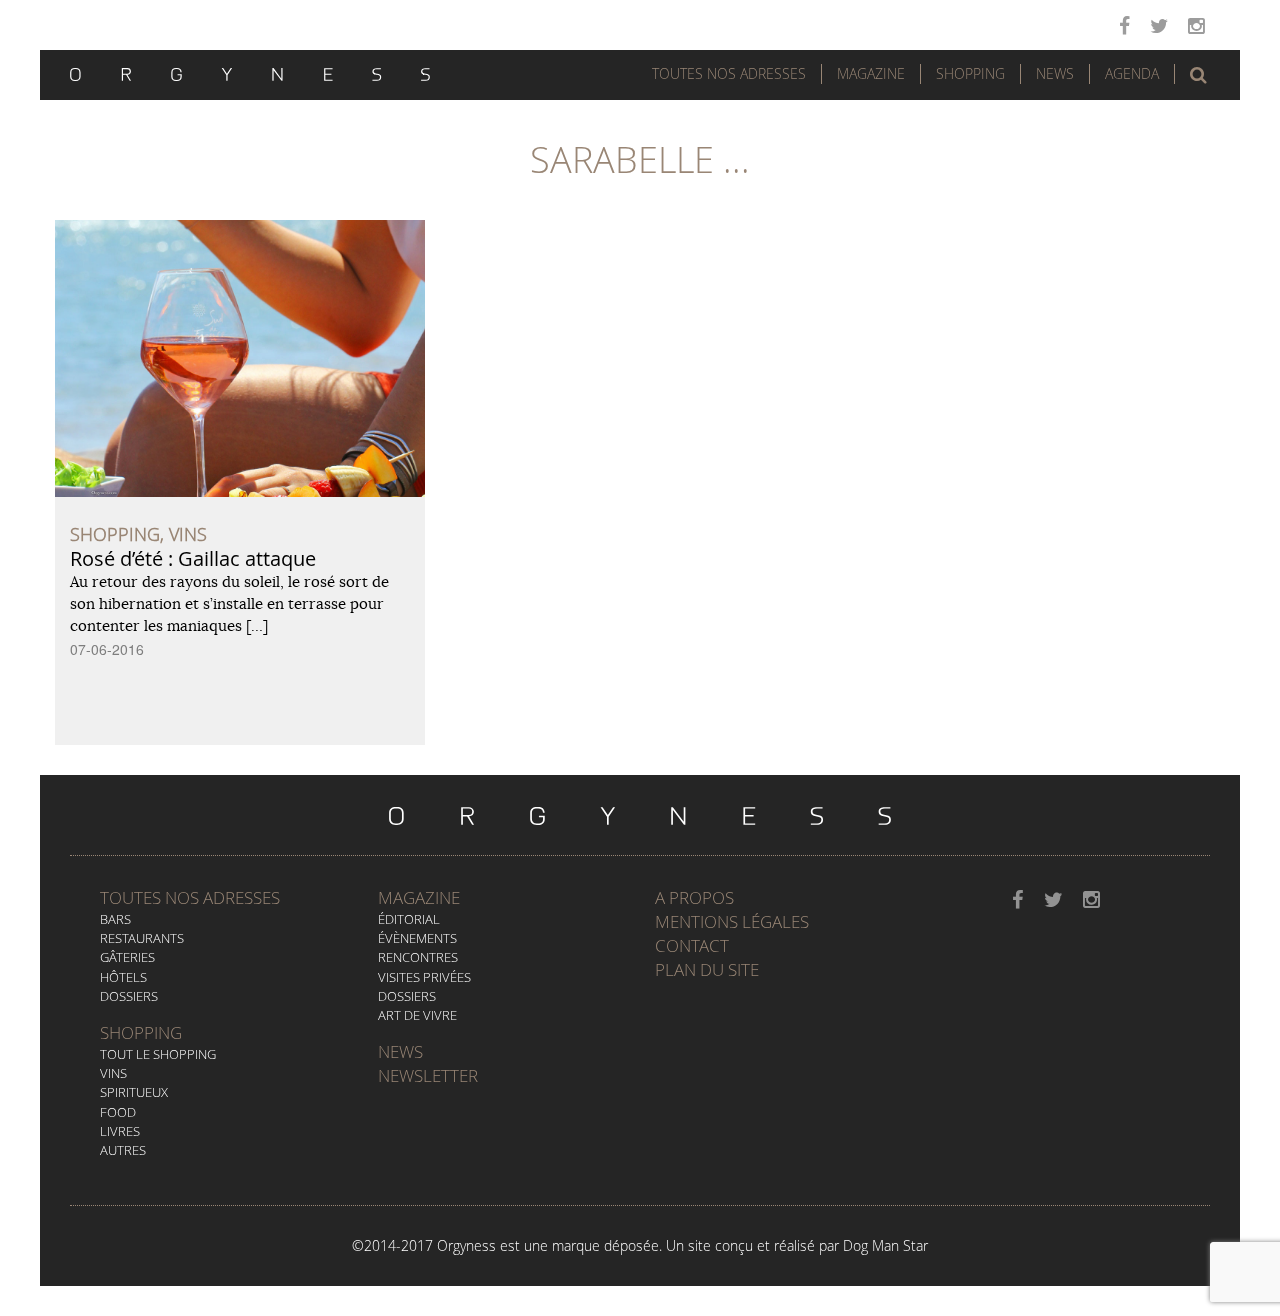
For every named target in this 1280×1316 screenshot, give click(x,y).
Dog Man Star (885, 1245)
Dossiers (129, 996)
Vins (113, 1073)
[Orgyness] (250, 72)
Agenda (1132, 73)
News (1055, 73)
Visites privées (424, 977)
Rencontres (418, 957)
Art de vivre (417, 1015)
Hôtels (123, 977)
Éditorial (409, 919)
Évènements (417, 938)
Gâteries (127, 957)
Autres (123, 1150)
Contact (692, 945)
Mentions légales (732, 921)
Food (118, 1112)
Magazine (871, 73)
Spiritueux (134, 1092)
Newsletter (428, 1075)
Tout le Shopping (158, 1054)
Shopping (970, 73)
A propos (694, 897)
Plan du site (707, 969)
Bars (115, 919)
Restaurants (142, 938)
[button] (1198, 75)
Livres (120, 1131)
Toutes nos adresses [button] (729, 73)
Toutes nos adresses (190, 897)
